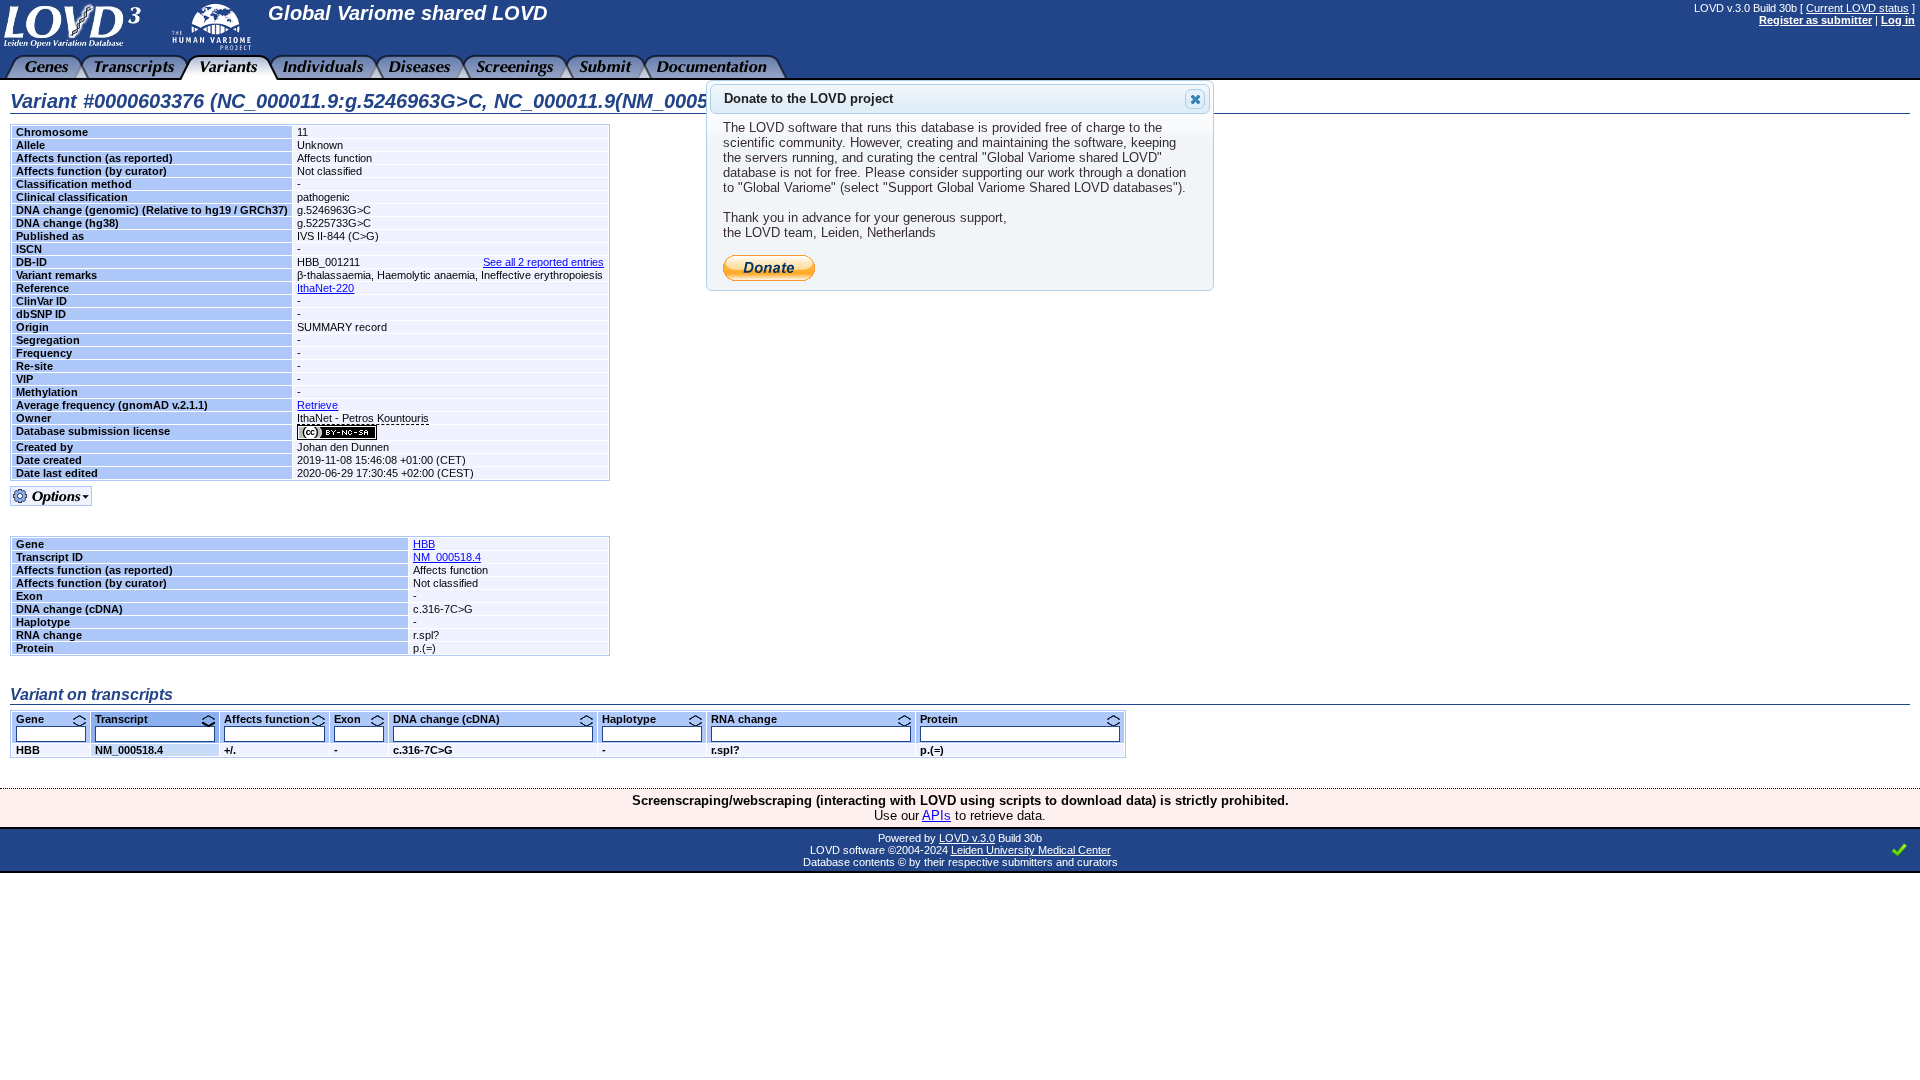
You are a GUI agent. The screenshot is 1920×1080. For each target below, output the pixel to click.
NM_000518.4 (447, 557)
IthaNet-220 (325, 288)
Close (1195, 99)
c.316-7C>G (423, 750)
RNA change (751, 719)
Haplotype (636, 719)
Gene (37, 719)
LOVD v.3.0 (967, 838)
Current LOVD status (1857, 8)
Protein (946, 719)
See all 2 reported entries (543, 262)
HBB (424, 544)
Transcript (129, 719)
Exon (355, 719)
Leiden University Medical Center (1031, 850)
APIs (936, 815)
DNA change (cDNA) (454, 719)
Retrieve (317, 405)
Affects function (274, 719)
